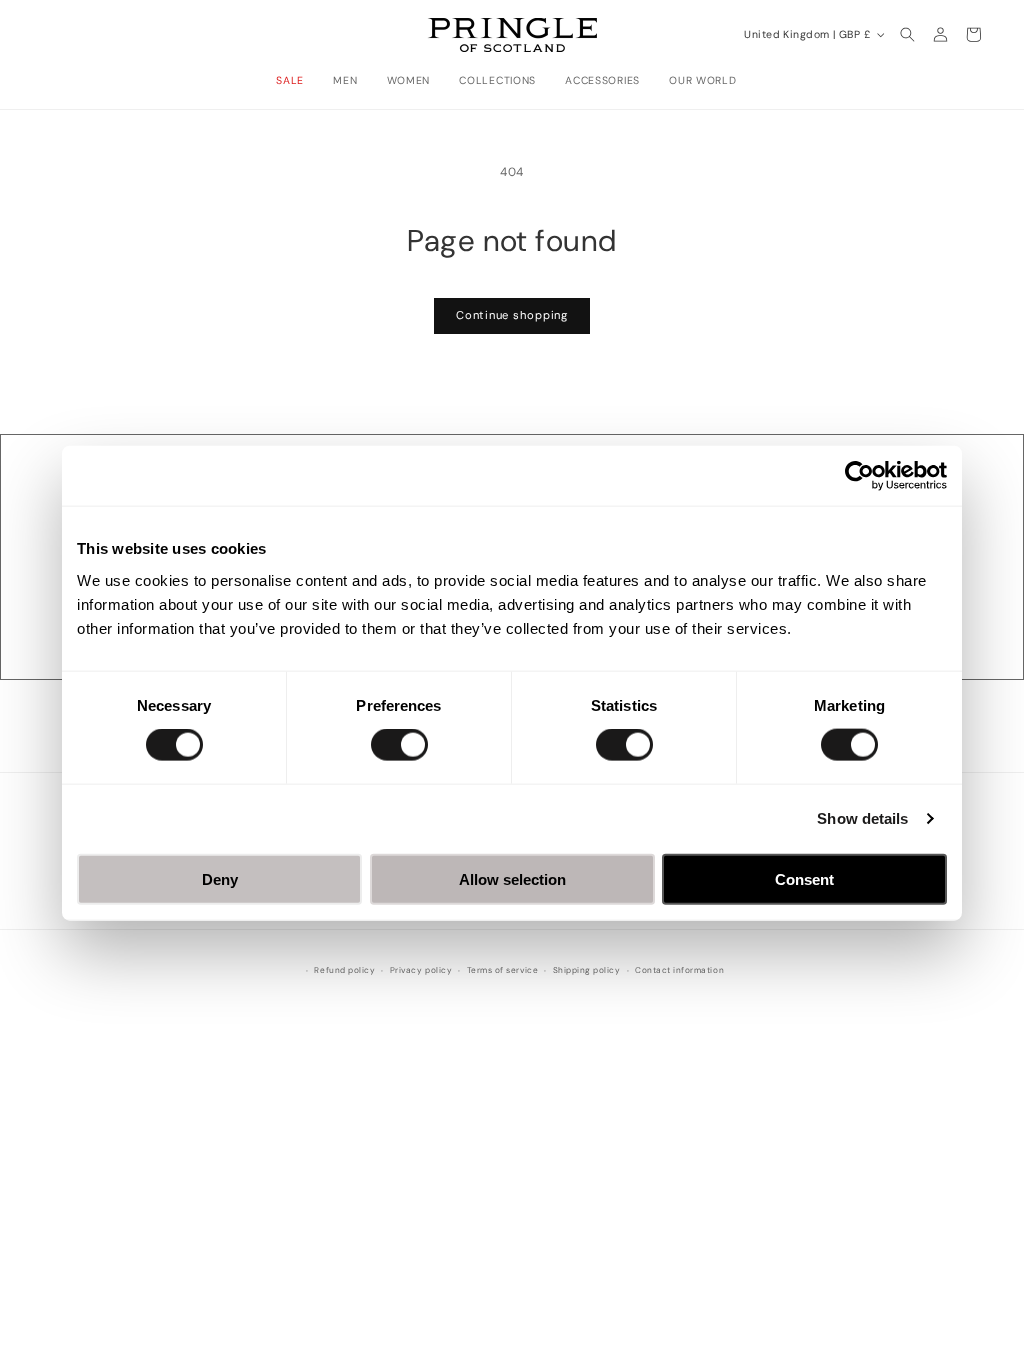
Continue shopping (512, 315)
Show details (862, 818)
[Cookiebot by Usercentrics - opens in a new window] (859, 476)
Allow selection (512, 878)
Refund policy (344, 970)
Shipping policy (587, 970)
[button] (295, 81)
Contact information (679, 970)
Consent (804, 878)
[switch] (399, 745)
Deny (220, 878)
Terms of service (502, 970)
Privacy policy (421, 970)
